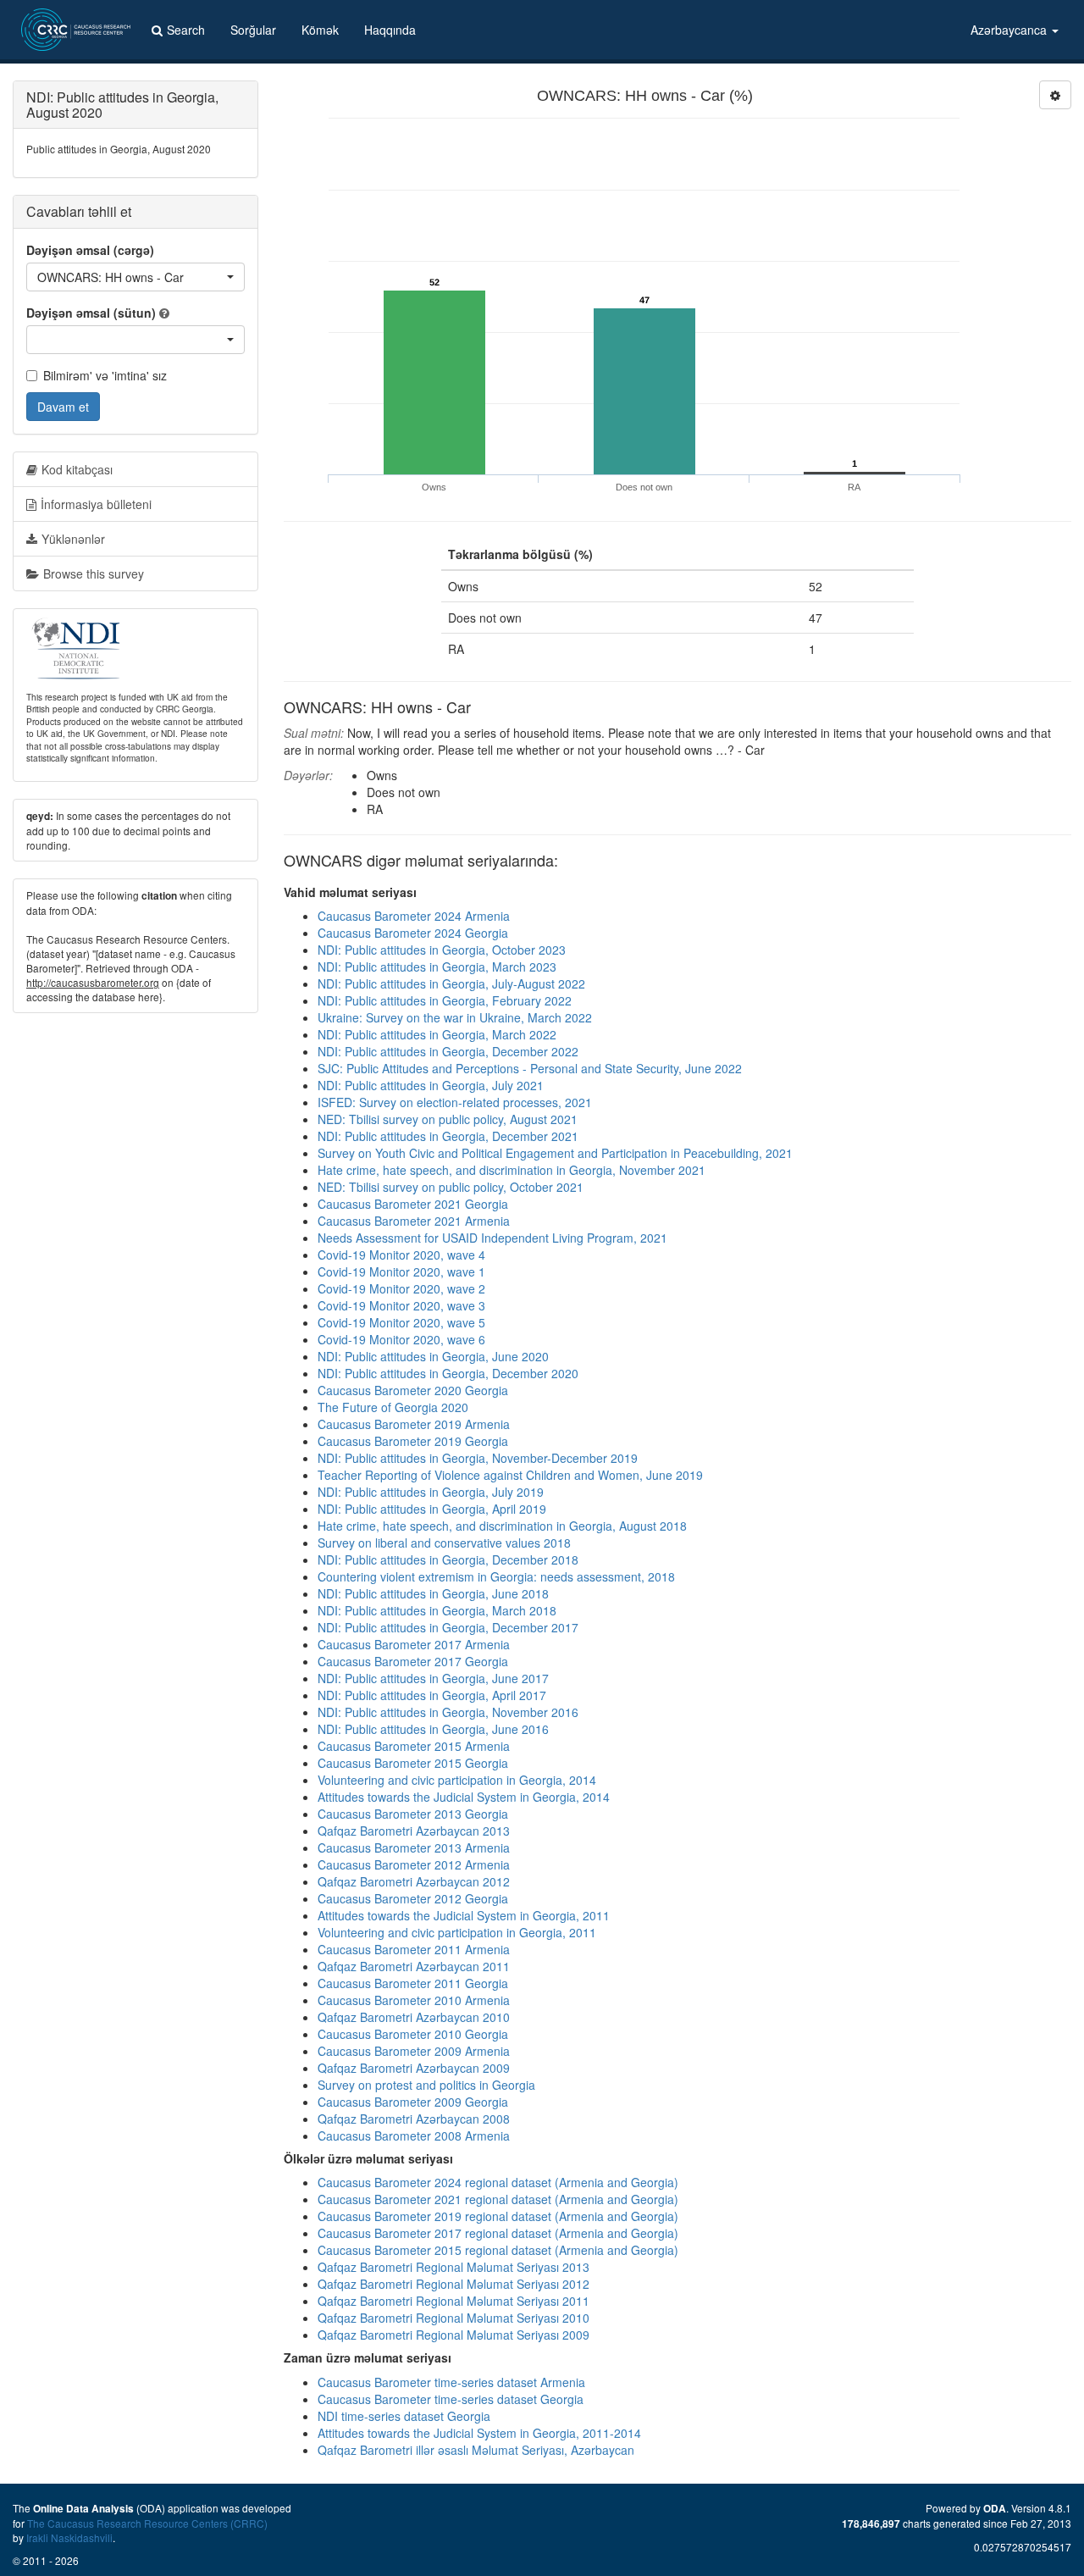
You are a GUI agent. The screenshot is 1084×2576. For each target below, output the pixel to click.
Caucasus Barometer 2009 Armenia (414, 2051)
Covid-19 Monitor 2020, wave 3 (401, 1305)
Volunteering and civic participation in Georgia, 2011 (457, 1932)
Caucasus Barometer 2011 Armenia (414, 1949)
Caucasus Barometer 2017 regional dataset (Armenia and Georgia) (498, 2233)
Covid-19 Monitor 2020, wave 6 (401, 1339)
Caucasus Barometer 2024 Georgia (413, 933)
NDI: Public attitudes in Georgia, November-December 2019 (478, 1458)
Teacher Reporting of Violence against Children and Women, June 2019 (510, 1475)
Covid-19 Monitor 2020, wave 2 (401, 1288)
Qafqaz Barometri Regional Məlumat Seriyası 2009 (454, 2335)
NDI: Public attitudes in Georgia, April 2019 (432, 1509)
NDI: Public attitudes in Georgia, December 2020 (448, 1373)
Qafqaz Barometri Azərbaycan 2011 (414, 1966)
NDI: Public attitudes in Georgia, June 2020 (433, 1356)
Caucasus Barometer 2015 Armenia (414, 1746)
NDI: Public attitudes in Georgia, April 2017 (432, 1695)
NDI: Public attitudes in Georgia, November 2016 (448, 1712)
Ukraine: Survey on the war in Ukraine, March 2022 (455, 1017)
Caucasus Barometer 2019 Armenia (414, 1424)
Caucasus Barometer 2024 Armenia (414, 916)
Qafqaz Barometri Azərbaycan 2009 (414, 2068)
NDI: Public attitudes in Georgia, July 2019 (431, 1492)
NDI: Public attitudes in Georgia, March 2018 (437, 1610)
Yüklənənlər (73, 539)
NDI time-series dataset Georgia (404, 2416)
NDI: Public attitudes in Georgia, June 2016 (433, 1729)
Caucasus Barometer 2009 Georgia (413, 2102)
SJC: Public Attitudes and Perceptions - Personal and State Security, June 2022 (530, 1068)
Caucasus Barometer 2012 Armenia (414, 1864)
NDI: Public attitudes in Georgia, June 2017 (433, 1678)
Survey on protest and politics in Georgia (426, 2085)
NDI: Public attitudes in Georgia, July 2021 (431, 1085)
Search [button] (186, 30)
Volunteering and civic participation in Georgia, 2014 (457, 1780)
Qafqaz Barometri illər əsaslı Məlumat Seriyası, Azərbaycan (476, 2450)
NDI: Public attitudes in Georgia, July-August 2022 (451, 983)
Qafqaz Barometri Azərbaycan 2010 (414, 2017)
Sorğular (253, 30)
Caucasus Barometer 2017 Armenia (414, 1644)
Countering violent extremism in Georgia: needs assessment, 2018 (496, 1576)
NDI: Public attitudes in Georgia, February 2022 (445, 1000)
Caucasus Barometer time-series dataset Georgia (451, 2399)
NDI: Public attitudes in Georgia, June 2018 (433, 1593)
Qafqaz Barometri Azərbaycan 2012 (414, 1881)
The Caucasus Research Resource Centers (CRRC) (147, 2523)
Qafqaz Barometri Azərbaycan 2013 (414, 1831)
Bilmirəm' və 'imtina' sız (105, 375)
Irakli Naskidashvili (69, 2537)
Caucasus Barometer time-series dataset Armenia (451, 2382)
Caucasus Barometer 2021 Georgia (413, 1204)
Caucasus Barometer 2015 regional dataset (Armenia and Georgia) (498, 2250)
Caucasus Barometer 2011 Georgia (413, 1983)
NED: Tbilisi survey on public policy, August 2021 (448, 1119)
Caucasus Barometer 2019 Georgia (413, 1441)
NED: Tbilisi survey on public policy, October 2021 (451, 1187)
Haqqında (390, 30)
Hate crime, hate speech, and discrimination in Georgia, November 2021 (512, 1170)
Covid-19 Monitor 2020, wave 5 (401, 1322)
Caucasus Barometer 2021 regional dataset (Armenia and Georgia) (498, 2199)
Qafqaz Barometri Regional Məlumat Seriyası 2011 (454, 2301)
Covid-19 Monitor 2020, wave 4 (401, 1255)
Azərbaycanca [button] (1010, 30)
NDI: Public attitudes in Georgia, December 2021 (448, 1136)
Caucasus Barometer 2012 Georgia (413, 1898)
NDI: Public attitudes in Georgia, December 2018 (448, 1559)
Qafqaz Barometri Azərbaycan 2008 (414, 2119)
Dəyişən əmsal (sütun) (91, 313)
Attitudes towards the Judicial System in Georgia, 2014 (464, 1797)
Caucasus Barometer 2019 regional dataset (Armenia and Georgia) (498, 2216)
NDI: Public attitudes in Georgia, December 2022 (448, 1051)
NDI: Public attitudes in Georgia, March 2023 (437, 967)
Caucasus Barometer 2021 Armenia (414, 1221)
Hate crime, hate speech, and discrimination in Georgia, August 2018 (502, 1526)
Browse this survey (94, 573)
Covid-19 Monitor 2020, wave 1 (401, 1271)
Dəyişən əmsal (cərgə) (90, 250)
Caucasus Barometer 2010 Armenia (414, 2000)
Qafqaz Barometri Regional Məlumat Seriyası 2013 (454, 2267)
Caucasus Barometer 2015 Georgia (413, 1763)
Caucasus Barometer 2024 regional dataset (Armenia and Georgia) (498, 2182)
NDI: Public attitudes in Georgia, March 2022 (437, 1034)
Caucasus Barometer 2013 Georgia (413, 1814)
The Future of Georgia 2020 (393, 1407)
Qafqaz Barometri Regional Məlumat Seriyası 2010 (454, 2318)
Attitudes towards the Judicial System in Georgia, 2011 (464, 1915)
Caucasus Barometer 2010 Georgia (413, 2034)
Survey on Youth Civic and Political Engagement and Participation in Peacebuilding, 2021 (555, 1153)
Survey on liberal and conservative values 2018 (444, 1543)
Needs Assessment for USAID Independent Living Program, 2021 (492, 1238)
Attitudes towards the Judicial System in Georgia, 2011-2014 (479, 2433)
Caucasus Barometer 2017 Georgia (413, 1661)
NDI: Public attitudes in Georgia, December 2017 (448, 1627)
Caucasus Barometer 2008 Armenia (414, 2136)
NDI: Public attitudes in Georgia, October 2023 (442, 950)
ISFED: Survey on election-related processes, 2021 (455, 1102)
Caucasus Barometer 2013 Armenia (414, 1848)
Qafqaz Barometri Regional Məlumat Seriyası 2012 (454, 2284)
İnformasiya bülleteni (96, 504)
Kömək (320, 30)
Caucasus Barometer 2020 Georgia (413, 1390)
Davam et (63, 407)
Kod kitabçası (77, 469)
